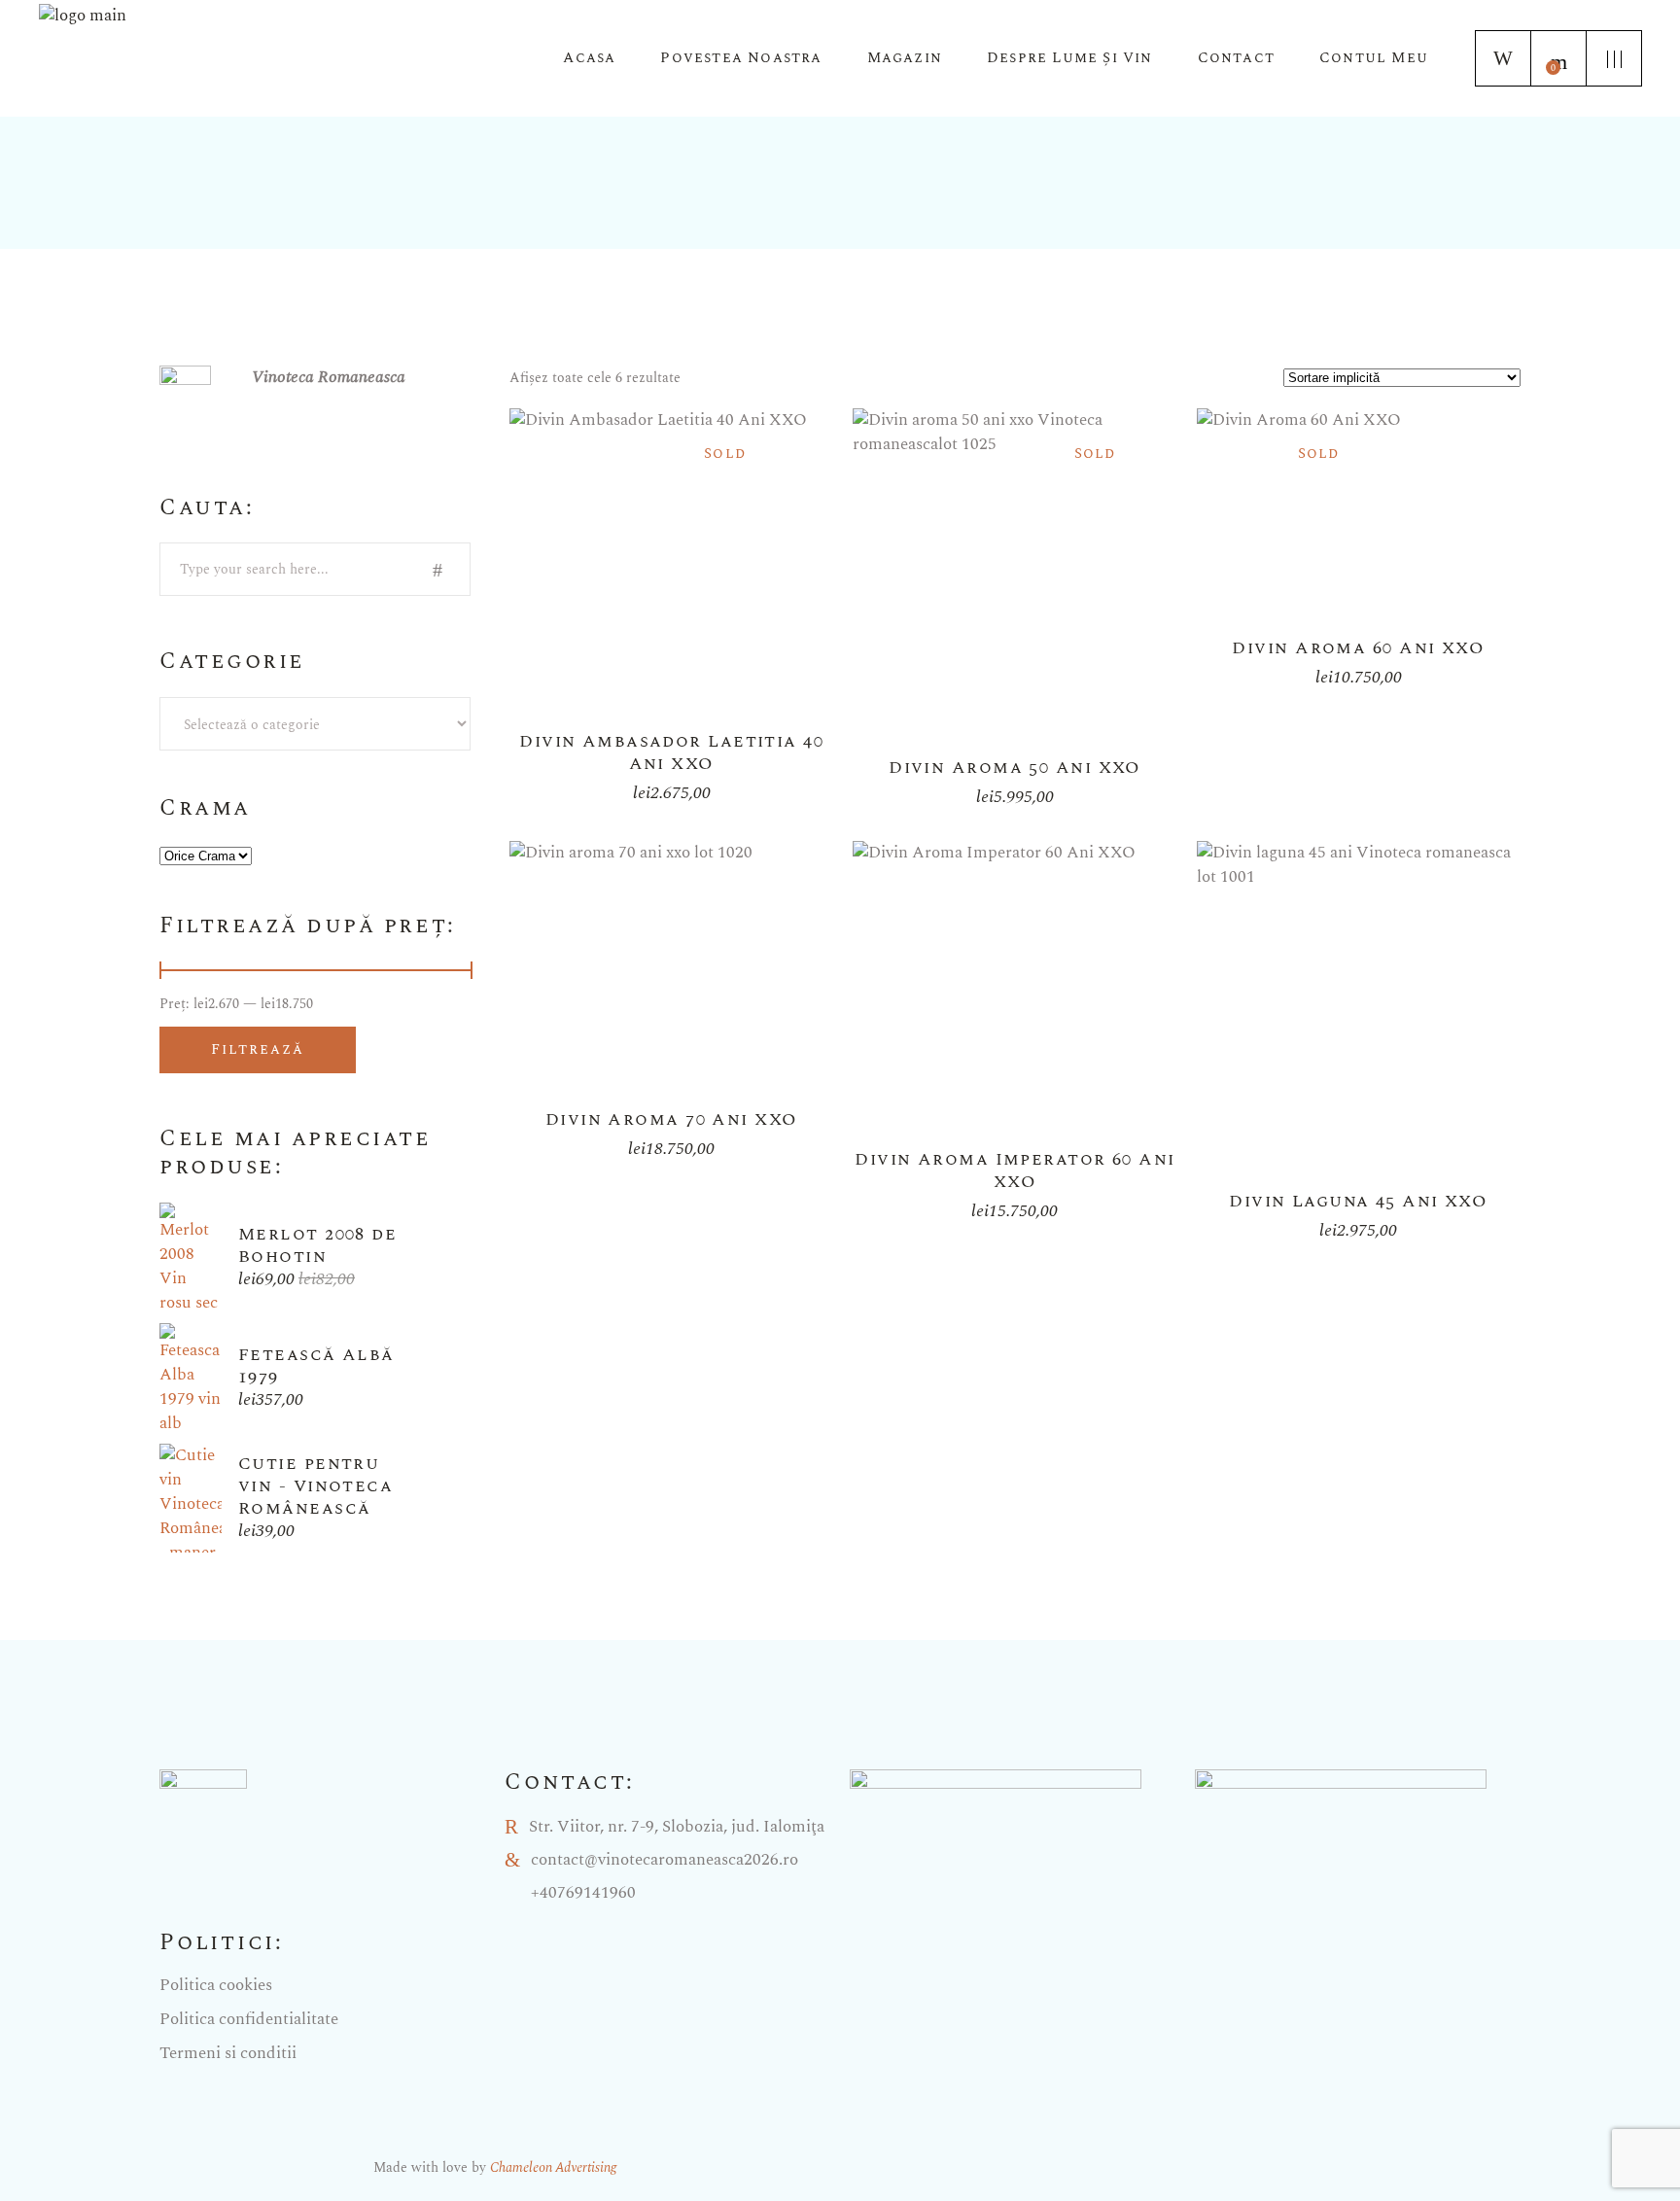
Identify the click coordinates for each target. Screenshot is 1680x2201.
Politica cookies (216, 1985)
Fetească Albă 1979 (316, 1366)
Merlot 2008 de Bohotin (317, 1245)
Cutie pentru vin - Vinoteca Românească (315, 1486)
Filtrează (258, 1049)
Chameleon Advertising (553, 2167)
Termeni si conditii (228, 2053)
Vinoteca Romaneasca (329, 377)
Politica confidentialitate (249, 2019)
